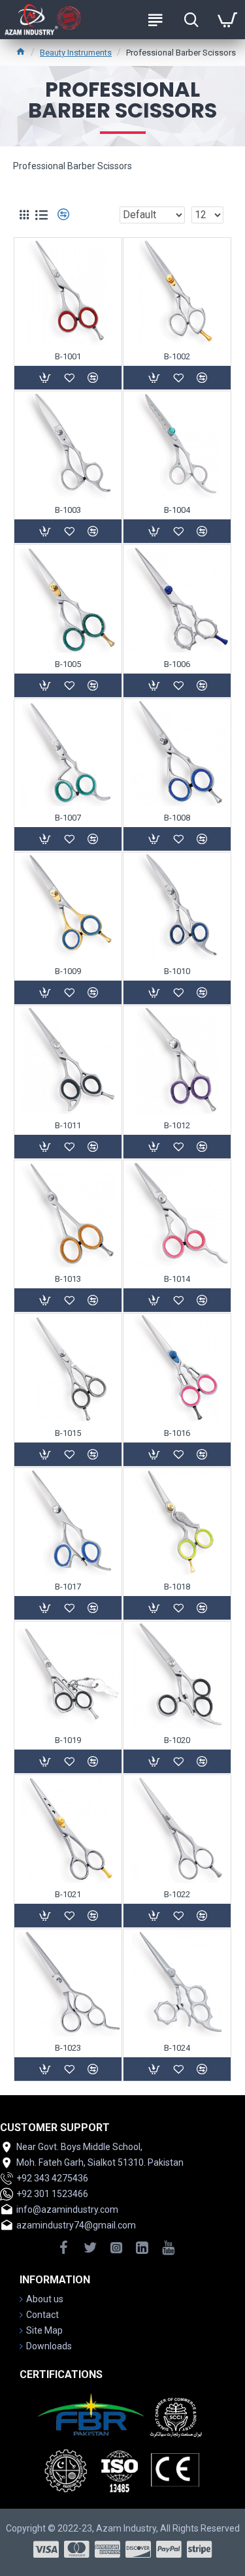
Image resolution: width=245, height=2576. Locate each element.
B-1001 (68, 356)
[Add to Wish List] (69, 1300)
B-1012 (177, 1125)
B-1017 (68, 1587)
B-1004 (177, 510)
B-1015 (68, 1433)
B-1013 (68, 1279)
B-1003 (68, 510)
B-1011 (68, 1125)
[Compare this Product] (93, 1300)
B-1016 (177, 1433)
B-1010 (177, 971)
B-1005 (68, 664)
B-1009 (68, 971)
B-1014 (177, 1279)
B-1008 (177, 818)
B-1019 (68, 1740)
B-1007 (68, 818)
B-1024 (177, 2048)
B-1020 (177, 1740)
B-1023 (68, 2048)
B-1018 (177, 1587)
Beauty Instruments (76, 53)
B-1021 (68, 1894)
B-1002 (177, 356)
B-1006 (177, 664)
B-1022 (177, 1894)
